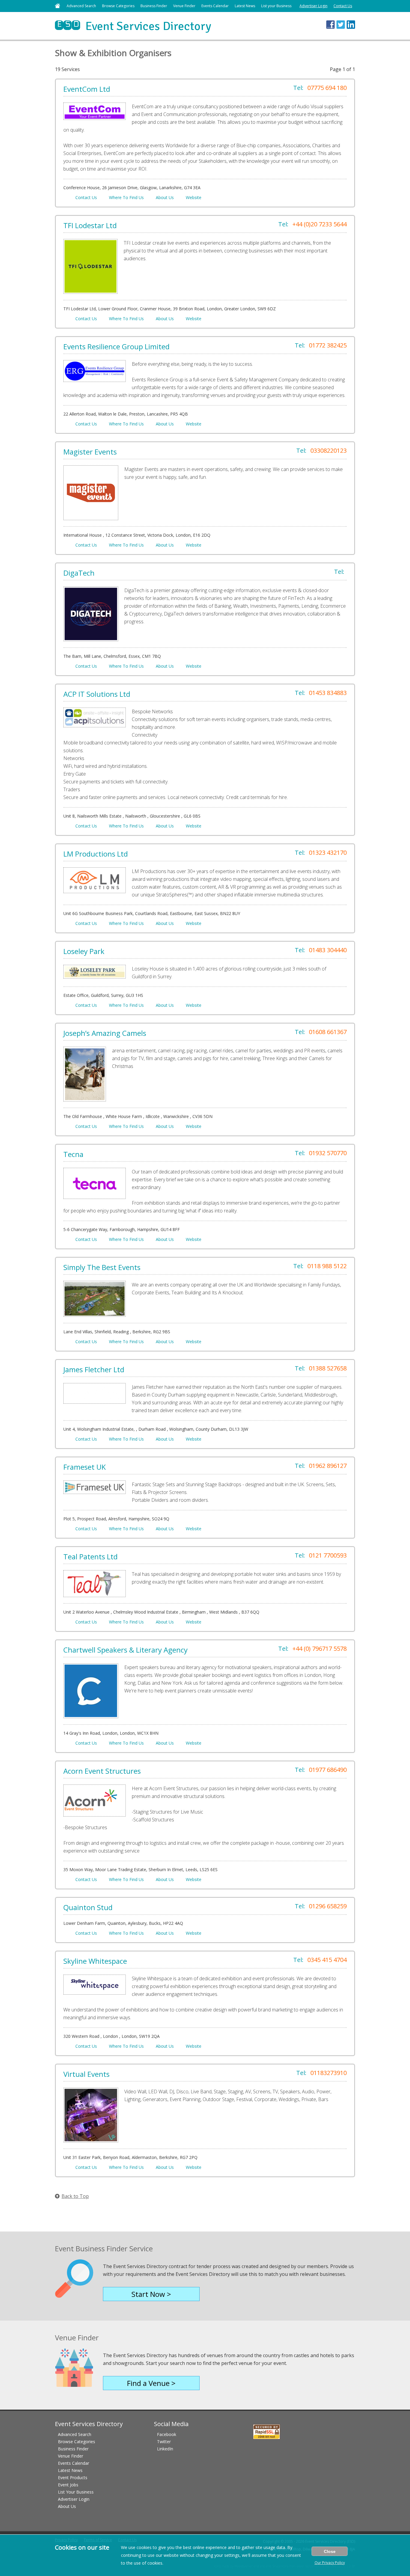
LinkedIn (165, 2449)
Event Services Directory (133, 26)
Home (57, 6)
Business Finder (154, 6)
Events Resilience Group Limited (116, 346)
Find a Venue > (151, 2383)
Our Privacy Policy (330, 2563)
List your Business (276, 6)
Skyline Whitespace (95, 1961)
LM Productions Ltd (96, 854)
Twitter (164, 2442)
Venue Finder (184, 6)
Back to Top (75, 2196)
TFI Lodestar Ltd (90, 225)
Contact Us (343, 6)
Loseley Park (84, 951)
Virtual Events (86, 2074)
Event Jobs (68, 2485)
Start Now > (151, 2294)
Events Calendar (215, 6)
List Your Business (76, 2492)
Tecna (73, 1154)
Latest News (245, 6)
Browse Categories (118, 6)
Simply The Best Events (102, 1267)
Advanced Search (81, 6)
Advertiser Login (314, 6)
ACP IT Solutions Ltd (97, 694)
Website (194, 197)
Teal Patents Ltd (90, 1556)
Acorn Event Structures (102, 1771)
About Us (165, 197)
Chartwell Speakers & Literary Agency (125, 1650)
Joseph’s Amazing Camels (105, 1033)
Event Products (73, 2478)
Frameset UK (84, 1467)
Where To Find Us (126, 197)
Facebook (167, 2434)
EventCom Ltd (87, 89)
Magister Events (90, 452)
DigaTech (79, 573)
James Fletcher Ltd (94, 1369)
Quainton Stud (88, 1907)
